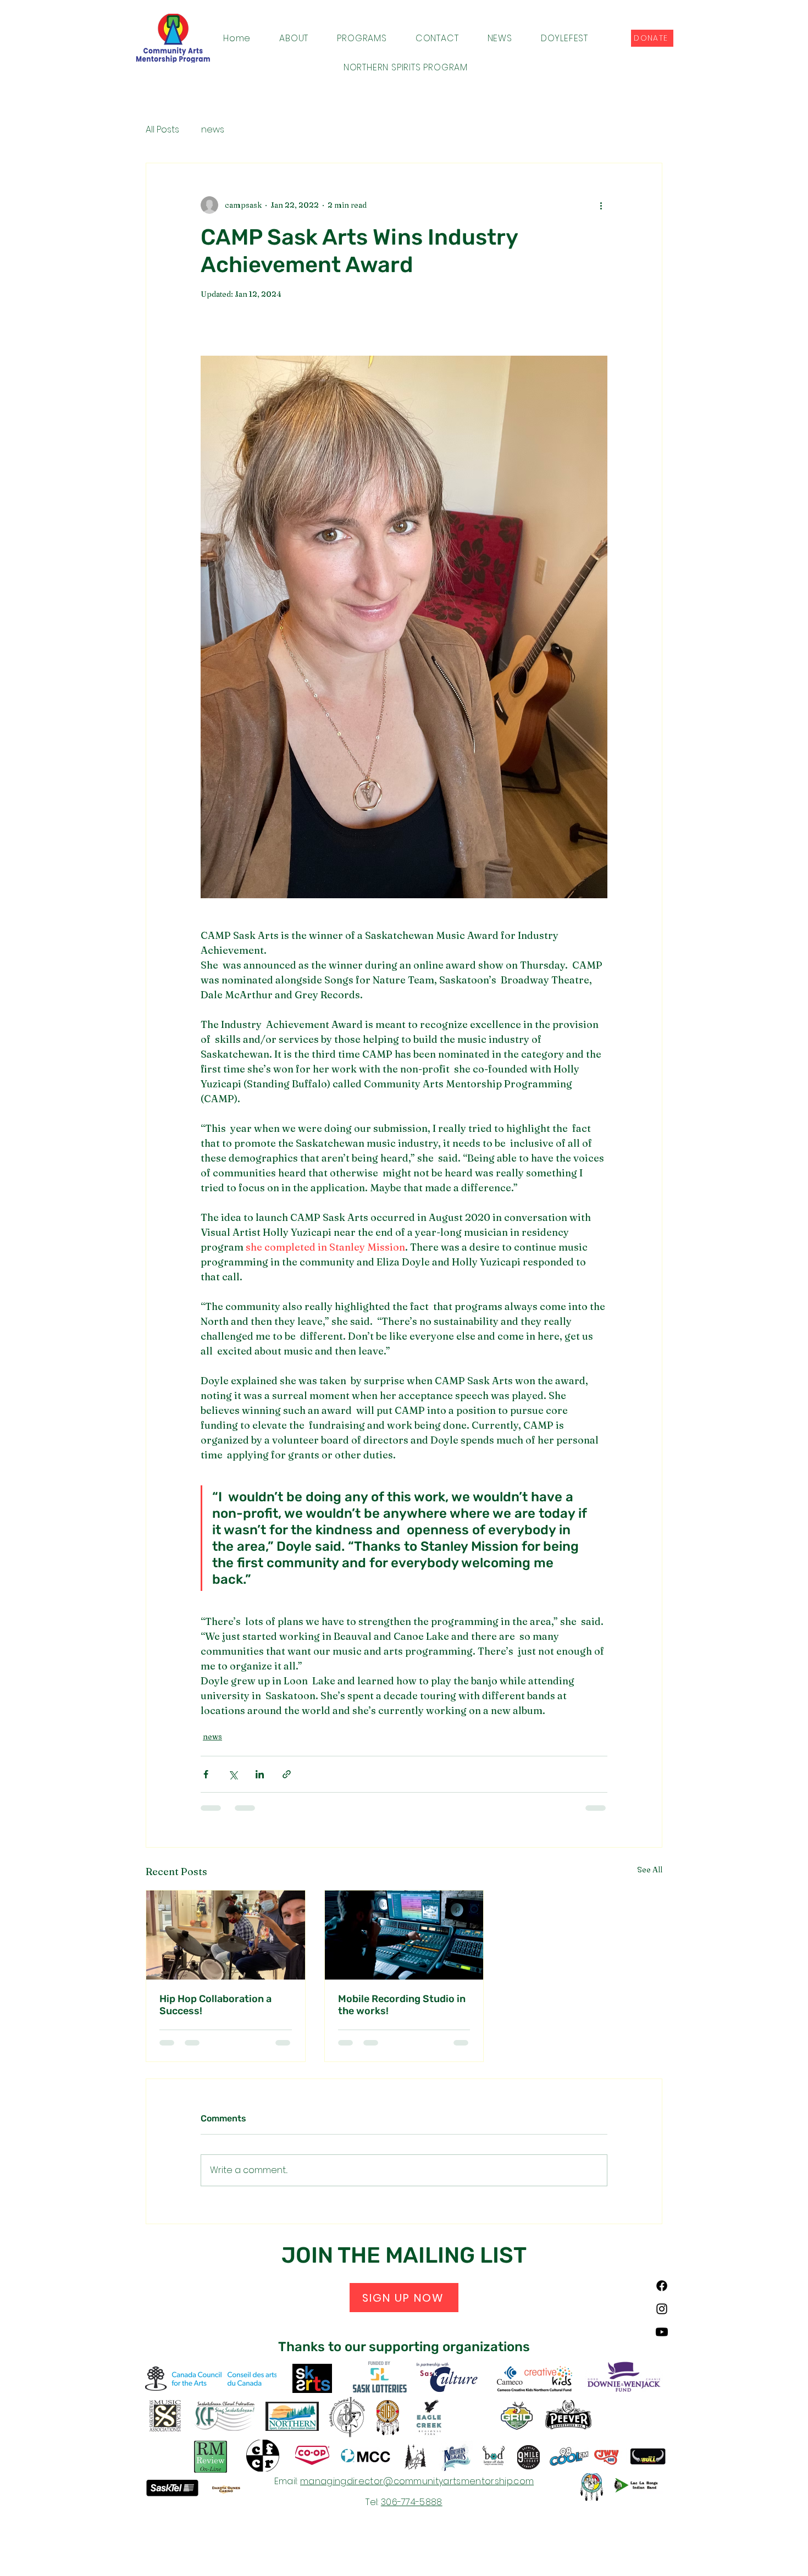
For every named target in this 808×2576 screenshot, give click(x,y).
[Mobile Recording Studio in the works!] (404, 1935)
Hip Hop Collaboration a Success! (215, 2005)
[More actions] (601, 205)
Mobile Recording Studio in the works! (402, 2005)
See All (650, 1870)
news (213, 130)
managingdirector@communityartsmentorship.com (417, 2481)
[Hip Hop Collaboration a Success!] (226, 1935)
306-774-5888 (412, 2502)
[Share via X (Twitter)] (233, 1774)
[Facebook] (662, 2286)
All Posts (162, 130)
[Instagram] (662, 2309)
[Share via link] (287, 1774)
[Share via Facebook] (206, 1774)
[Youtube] (662, 2332)
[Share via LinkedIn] (260, 1774)
